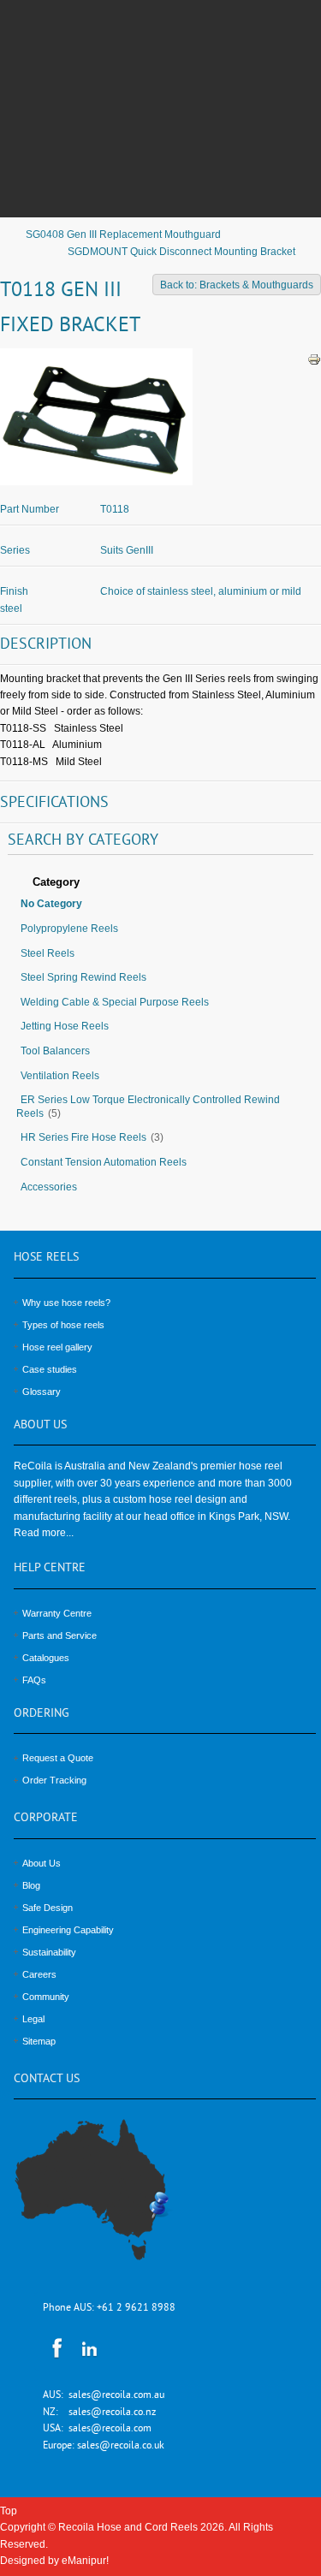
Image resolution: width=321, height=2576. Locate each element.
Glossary (42, 1392)
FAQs (34, 1680)
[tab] (160, 883)
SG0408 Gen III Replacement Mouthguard (123, 234)
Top (9, 2511)
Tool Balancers (55, 1051)
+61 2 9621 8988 (136, 2309)
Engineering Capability (68, 1930)
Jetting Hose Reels (65, 1026)
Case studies (50, 1369)
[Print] (314, 359)
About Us (42, 1863)
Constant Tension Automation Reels (104, 1162)
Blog (31, 1885)
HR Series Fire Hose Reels (83, 1137)
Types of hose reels (63, 1325)
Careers (39, 1974)
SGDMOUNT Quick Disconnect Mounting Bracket (181, 252)
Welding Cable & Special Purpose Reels (115, 1002)
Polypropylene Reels (69, 929)
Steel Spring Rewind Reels (83, 977)
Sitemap (39, 2041)
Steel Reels (48, 953)
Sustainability (49, 1952)
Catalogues (46, 1658)
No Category (51, 904)
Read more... (44, 1533)
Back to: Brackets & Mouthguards (237, 285)
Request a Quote (58, 1758)
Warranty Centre (57, 1613)
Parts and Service (59, 1635)
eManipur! (85, 2561)
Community (46, 1997)
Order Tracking (54, 1780)
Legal (33, 2019)
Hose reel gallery (57, 1347)
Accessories (49, 1187)
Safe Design (48, 1908)
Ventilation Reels (60, 1076)
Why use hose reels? (66, 1303)
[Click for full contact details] (110, 2200)
